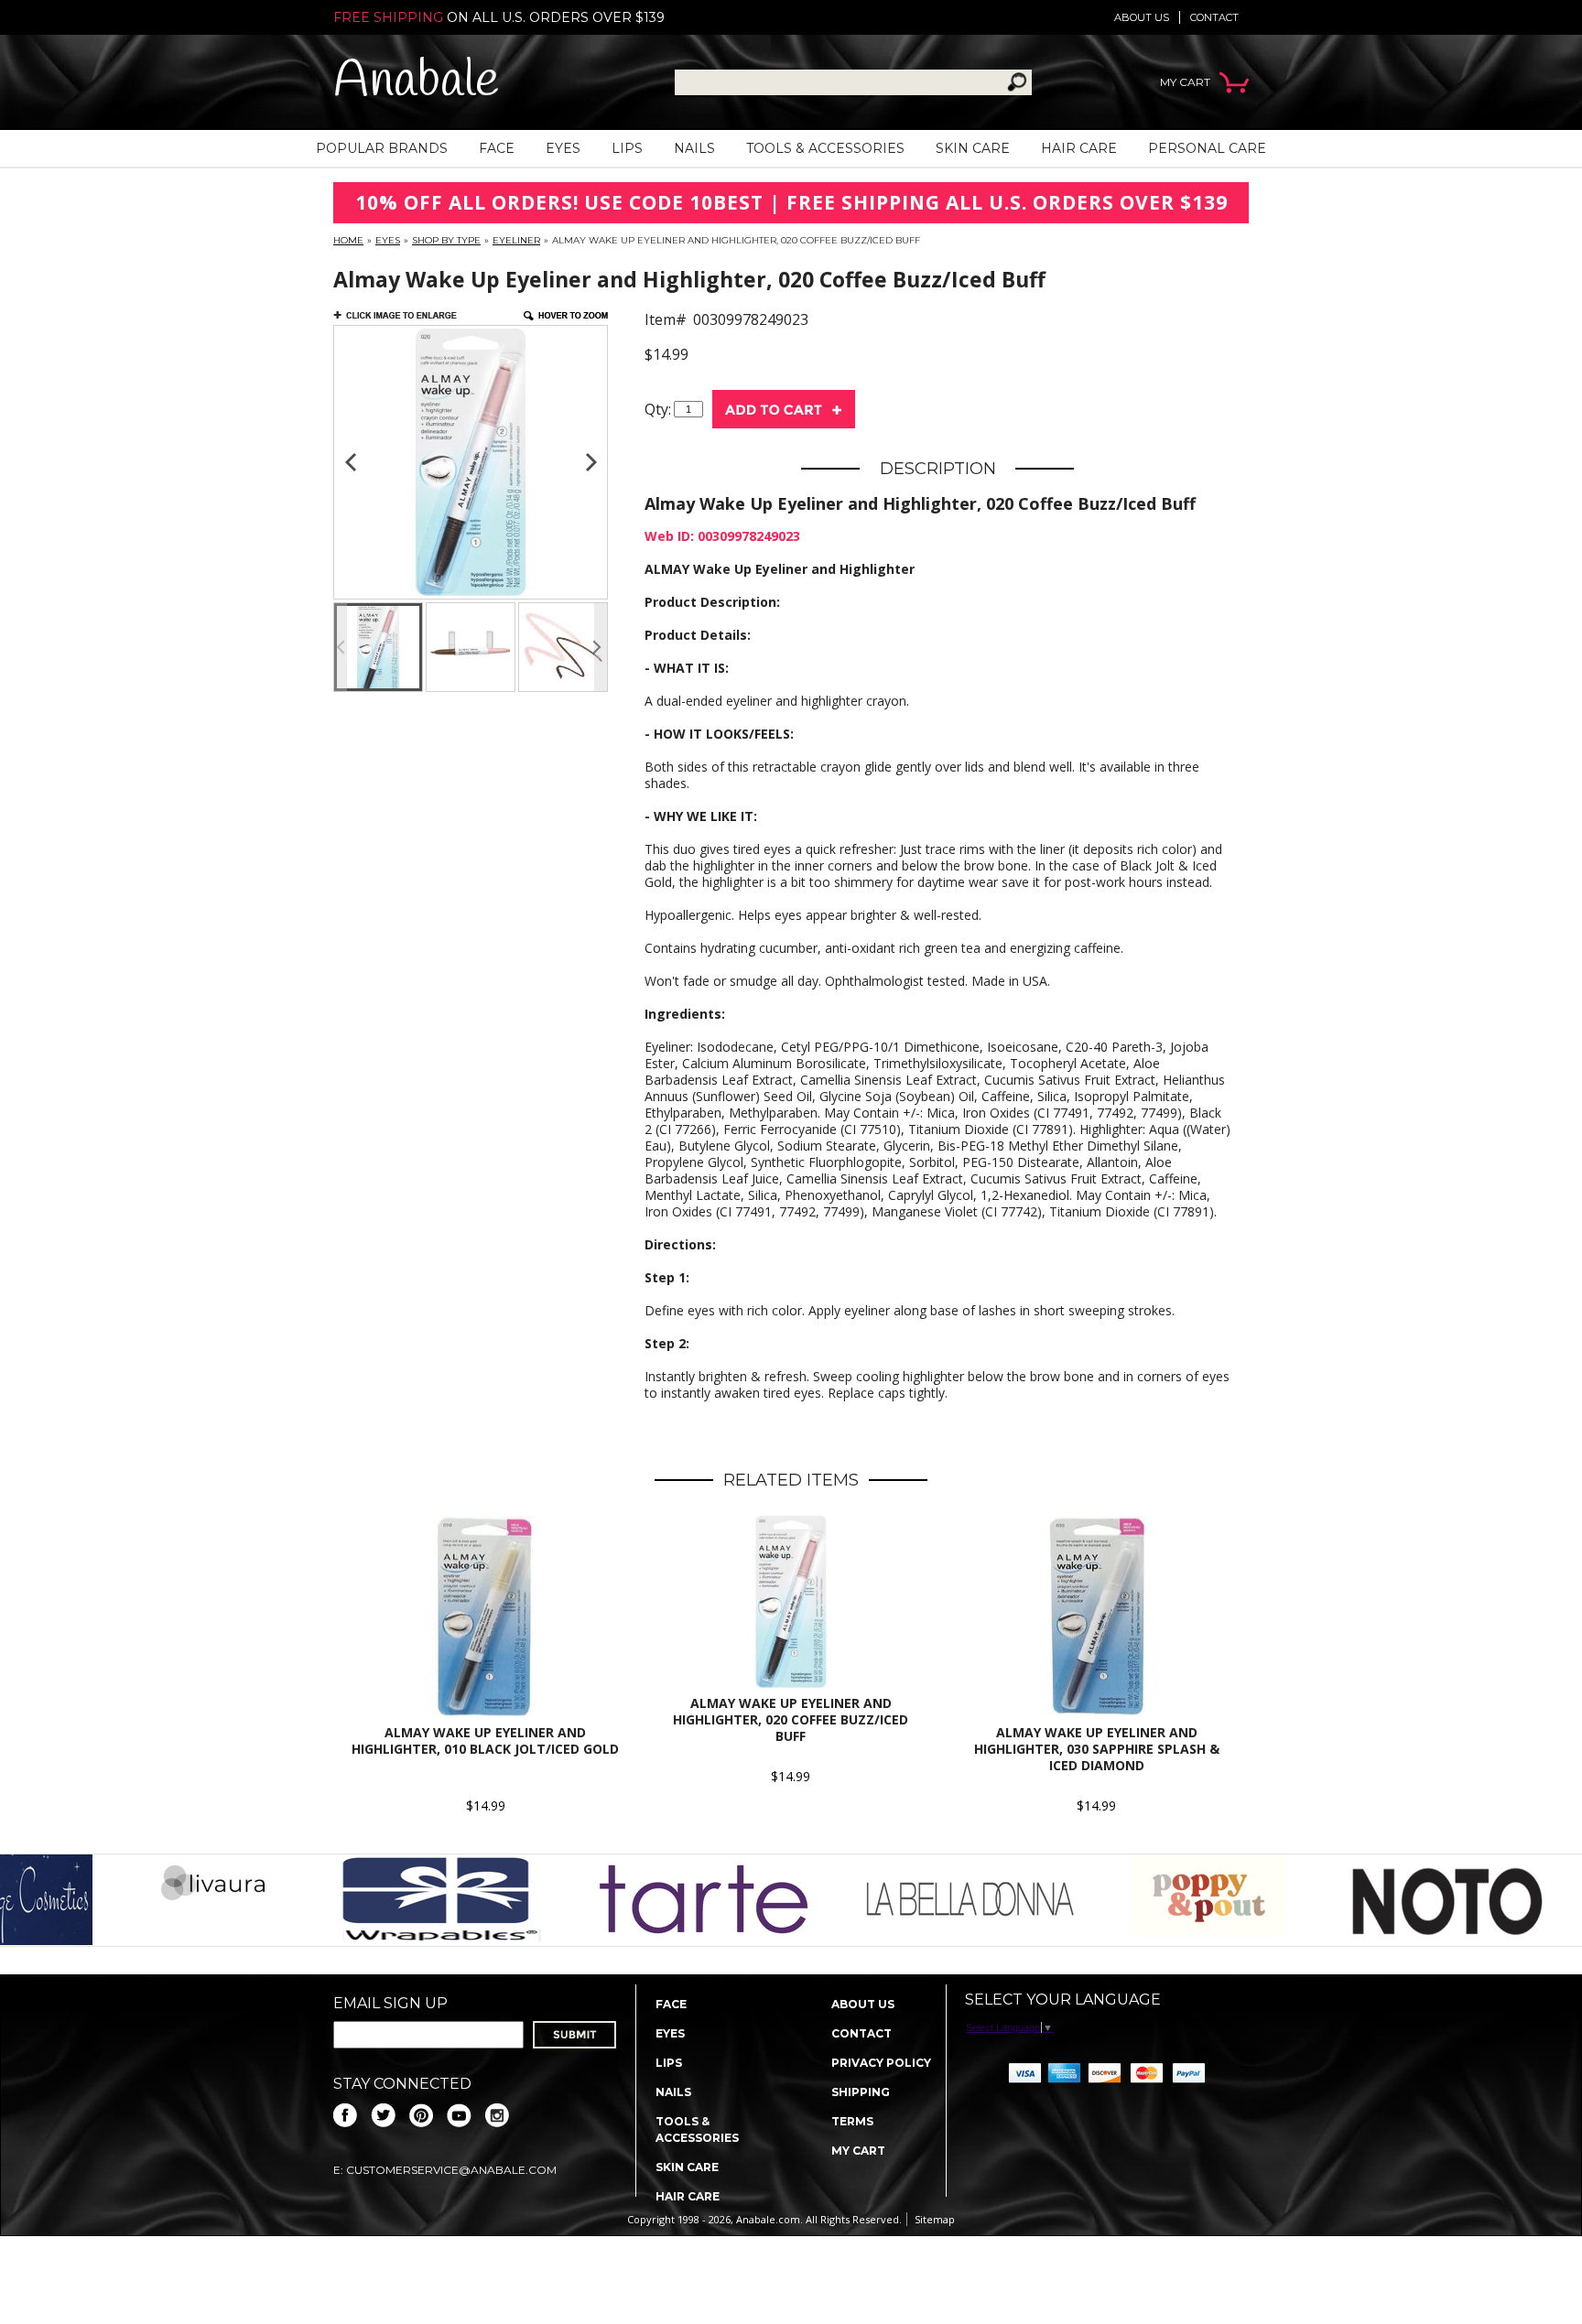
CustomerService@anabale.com (451, 2170)
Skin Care (973, 148)
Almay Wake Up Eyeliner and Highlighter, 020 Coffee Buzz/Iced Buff (791, 1719)
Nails (694, 148)
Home (348, 240)
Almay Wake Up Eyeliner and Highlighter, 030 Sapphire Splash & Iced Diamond (1097, 1749)
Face (497, 148)
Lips (627, 148)
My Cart (858, 2151)
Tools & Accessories (825, 148)
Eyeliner (516, 240)
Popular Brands (382, 148)
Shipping (861, 2092)
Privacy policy (881, 2063)
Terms (852, 2121)
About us (1142, 17)
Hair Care (1079, 148)
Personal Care (1207, 148)
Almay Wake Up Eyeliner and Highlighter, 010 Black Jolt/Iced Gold (485, 1740)
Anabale (416, 82)
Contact (1214, 17)
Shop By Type (446, 240)
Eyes (563, 148)
